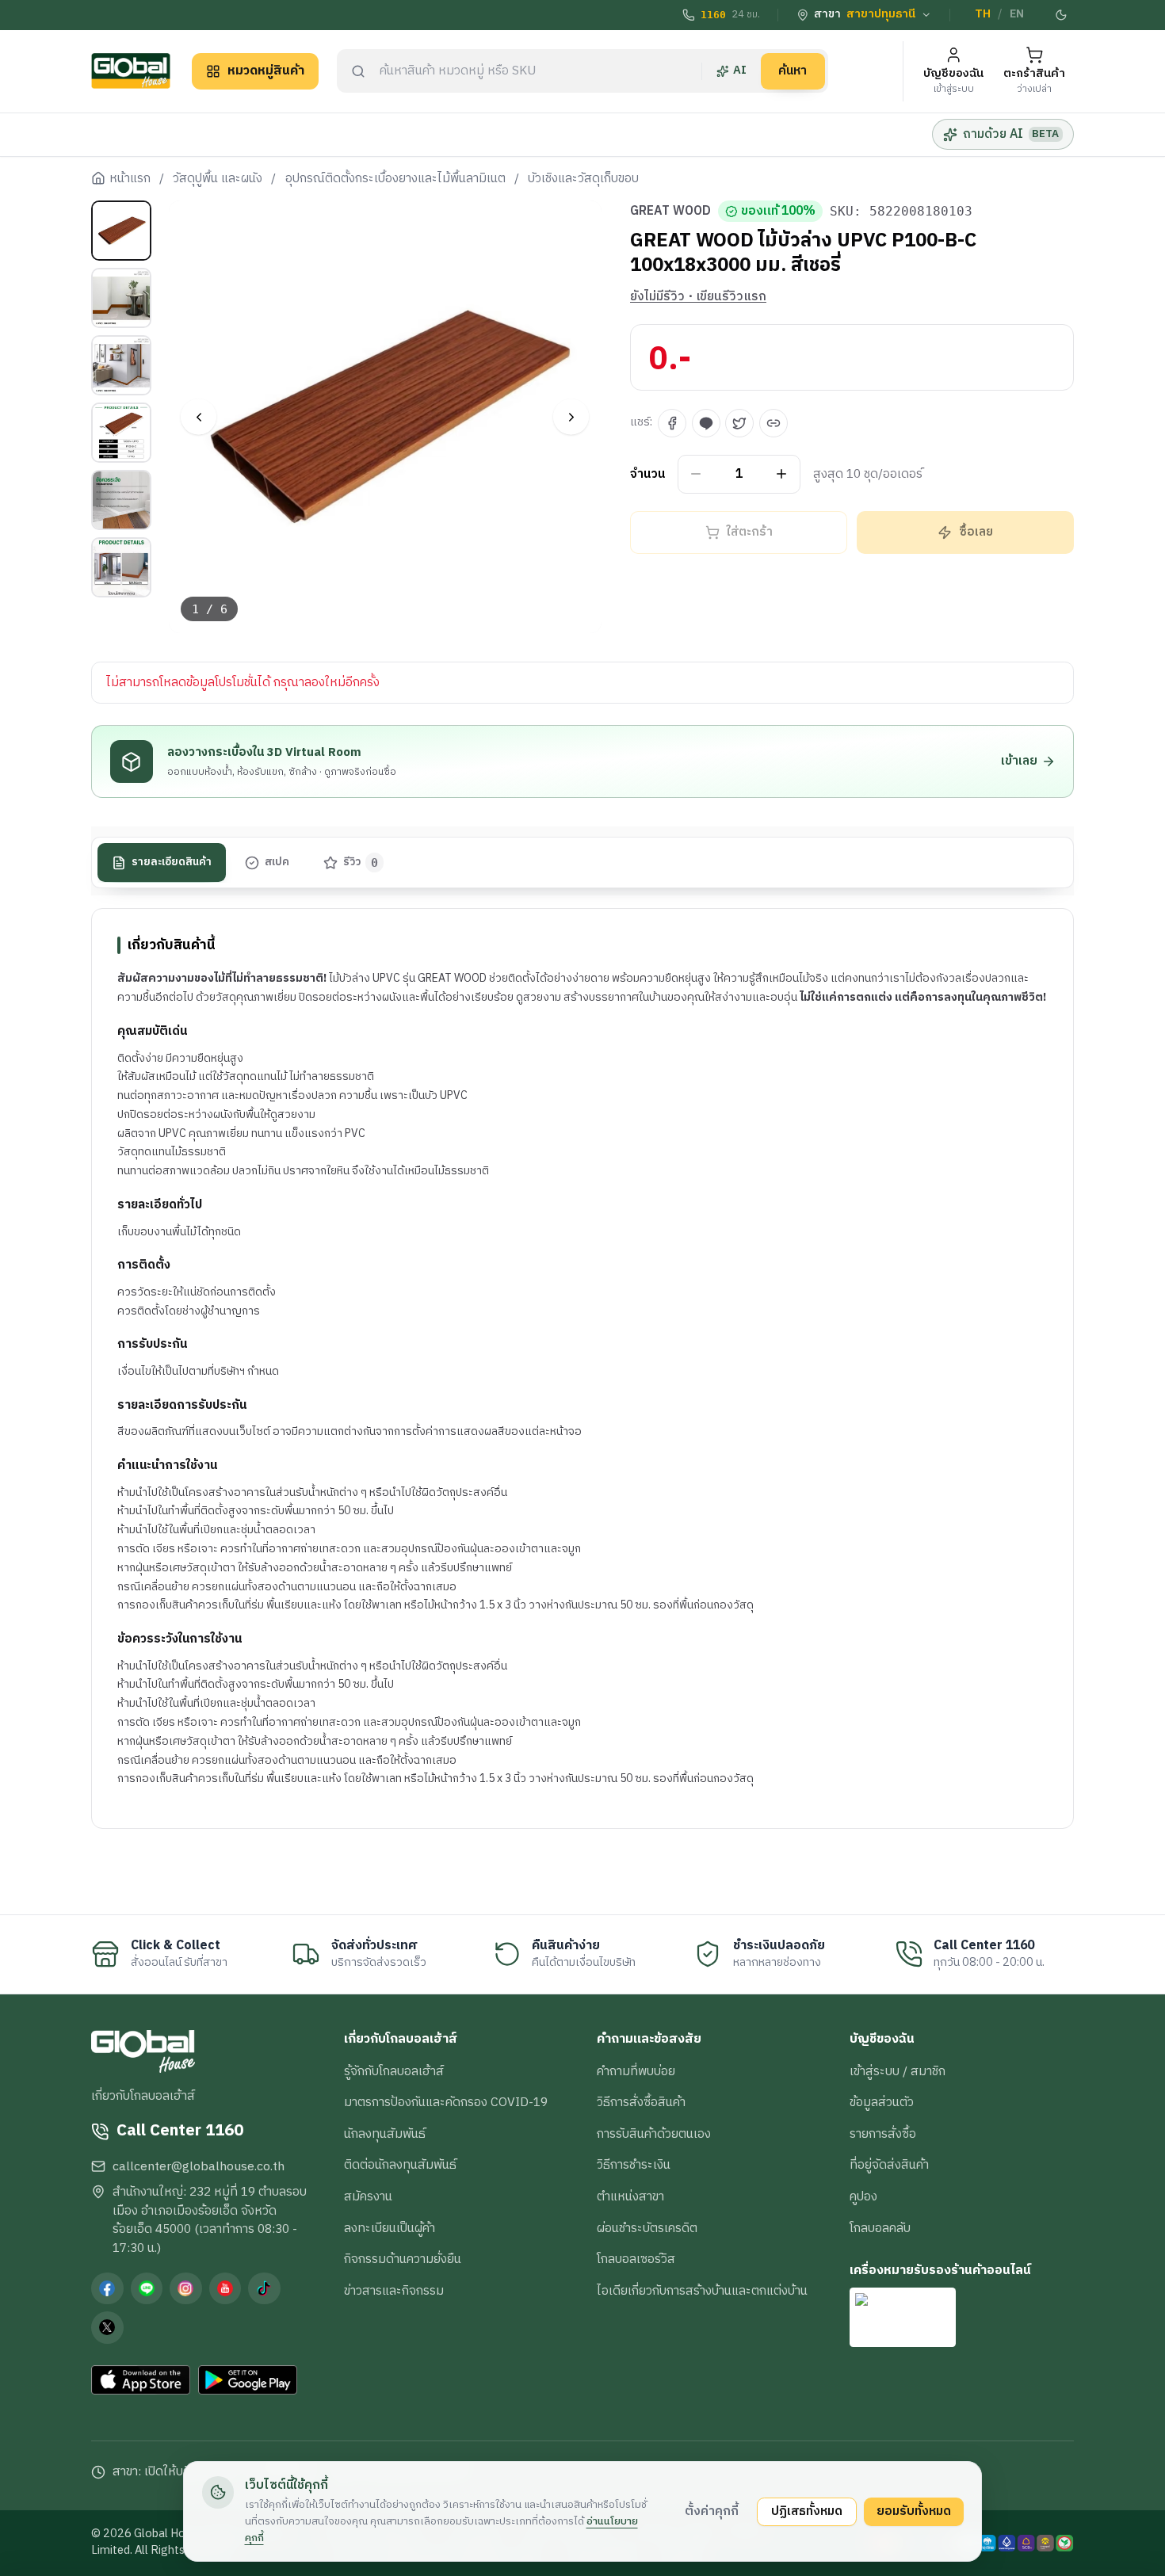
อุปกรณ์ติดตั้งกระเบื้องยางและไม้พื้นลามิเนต (395, 179)
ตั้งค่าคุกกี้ (712, 2511)
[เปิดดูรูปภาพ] (386, 417)
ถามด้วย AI (1011, 134)
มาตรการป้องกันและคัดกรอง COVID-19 (446, 2102)
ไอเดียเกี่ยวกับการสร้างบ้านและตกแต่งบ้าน (702, 2291)
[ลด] (696, 474)
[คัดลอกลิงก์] (773, 423)
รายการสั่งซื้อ (883, 2134)
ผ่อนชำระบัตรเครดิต (647, 2228)
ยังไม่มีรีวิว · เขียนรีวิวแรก (698, 297)
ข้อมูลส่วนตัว (882, 2102)
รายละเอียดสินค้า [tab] (172, 863)
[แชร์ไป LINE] (706, 423)
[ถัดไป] (571, 417)
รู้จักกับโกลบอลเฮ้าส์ (394, 2071)
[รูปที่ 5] (121, 500)
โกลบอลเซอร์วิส (636, 2259)
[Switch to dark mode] (1062, 15)
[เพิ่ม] (782, 474)
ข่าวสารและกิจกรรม (394, 2291)
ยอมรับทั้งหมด (914, 2511)
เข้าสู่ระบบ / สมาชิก (898, 2071)
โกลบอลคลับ (880, 2228)
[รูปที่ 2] (121, 298)
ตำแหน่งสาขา (630, 2196)
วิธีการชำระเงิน (634, 2165)
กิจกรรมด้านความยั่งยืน (403, 2259)
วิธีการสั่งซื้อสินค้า (641, 2102)
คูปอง (863, 2196)
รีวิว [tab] (361, 863)
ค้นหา (793, 71)
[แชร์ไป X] (739, 423)
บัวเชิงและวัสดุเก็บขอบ (583, 179)
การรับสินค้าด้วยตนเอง (654, 2134)
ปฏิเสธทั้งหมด (807, 2511)
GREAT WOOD (670, 212)
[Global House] (131, 71)
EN (1017, 14)
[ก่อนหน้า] (199, 417)
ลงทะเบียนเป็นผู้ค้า (390, 2228)
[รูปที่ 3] (121, 365)
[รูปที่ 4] (121, 433)
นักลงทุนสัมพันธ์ (385, 2134)
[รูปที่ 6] (121, 567)
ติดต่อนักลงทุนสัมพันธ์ (400, 2165)
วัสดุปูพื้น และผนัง (218, 179)
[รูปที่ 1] (121, 231)
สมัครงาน (368, 2196)
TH (983, 14)
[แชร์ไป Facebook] (672, 423)
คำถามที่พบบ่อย (636, 2071)
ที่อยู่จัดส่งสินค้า (889, 2165)
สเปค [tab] (277, 863)
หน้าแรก (130, 179)
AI (740, 71)
